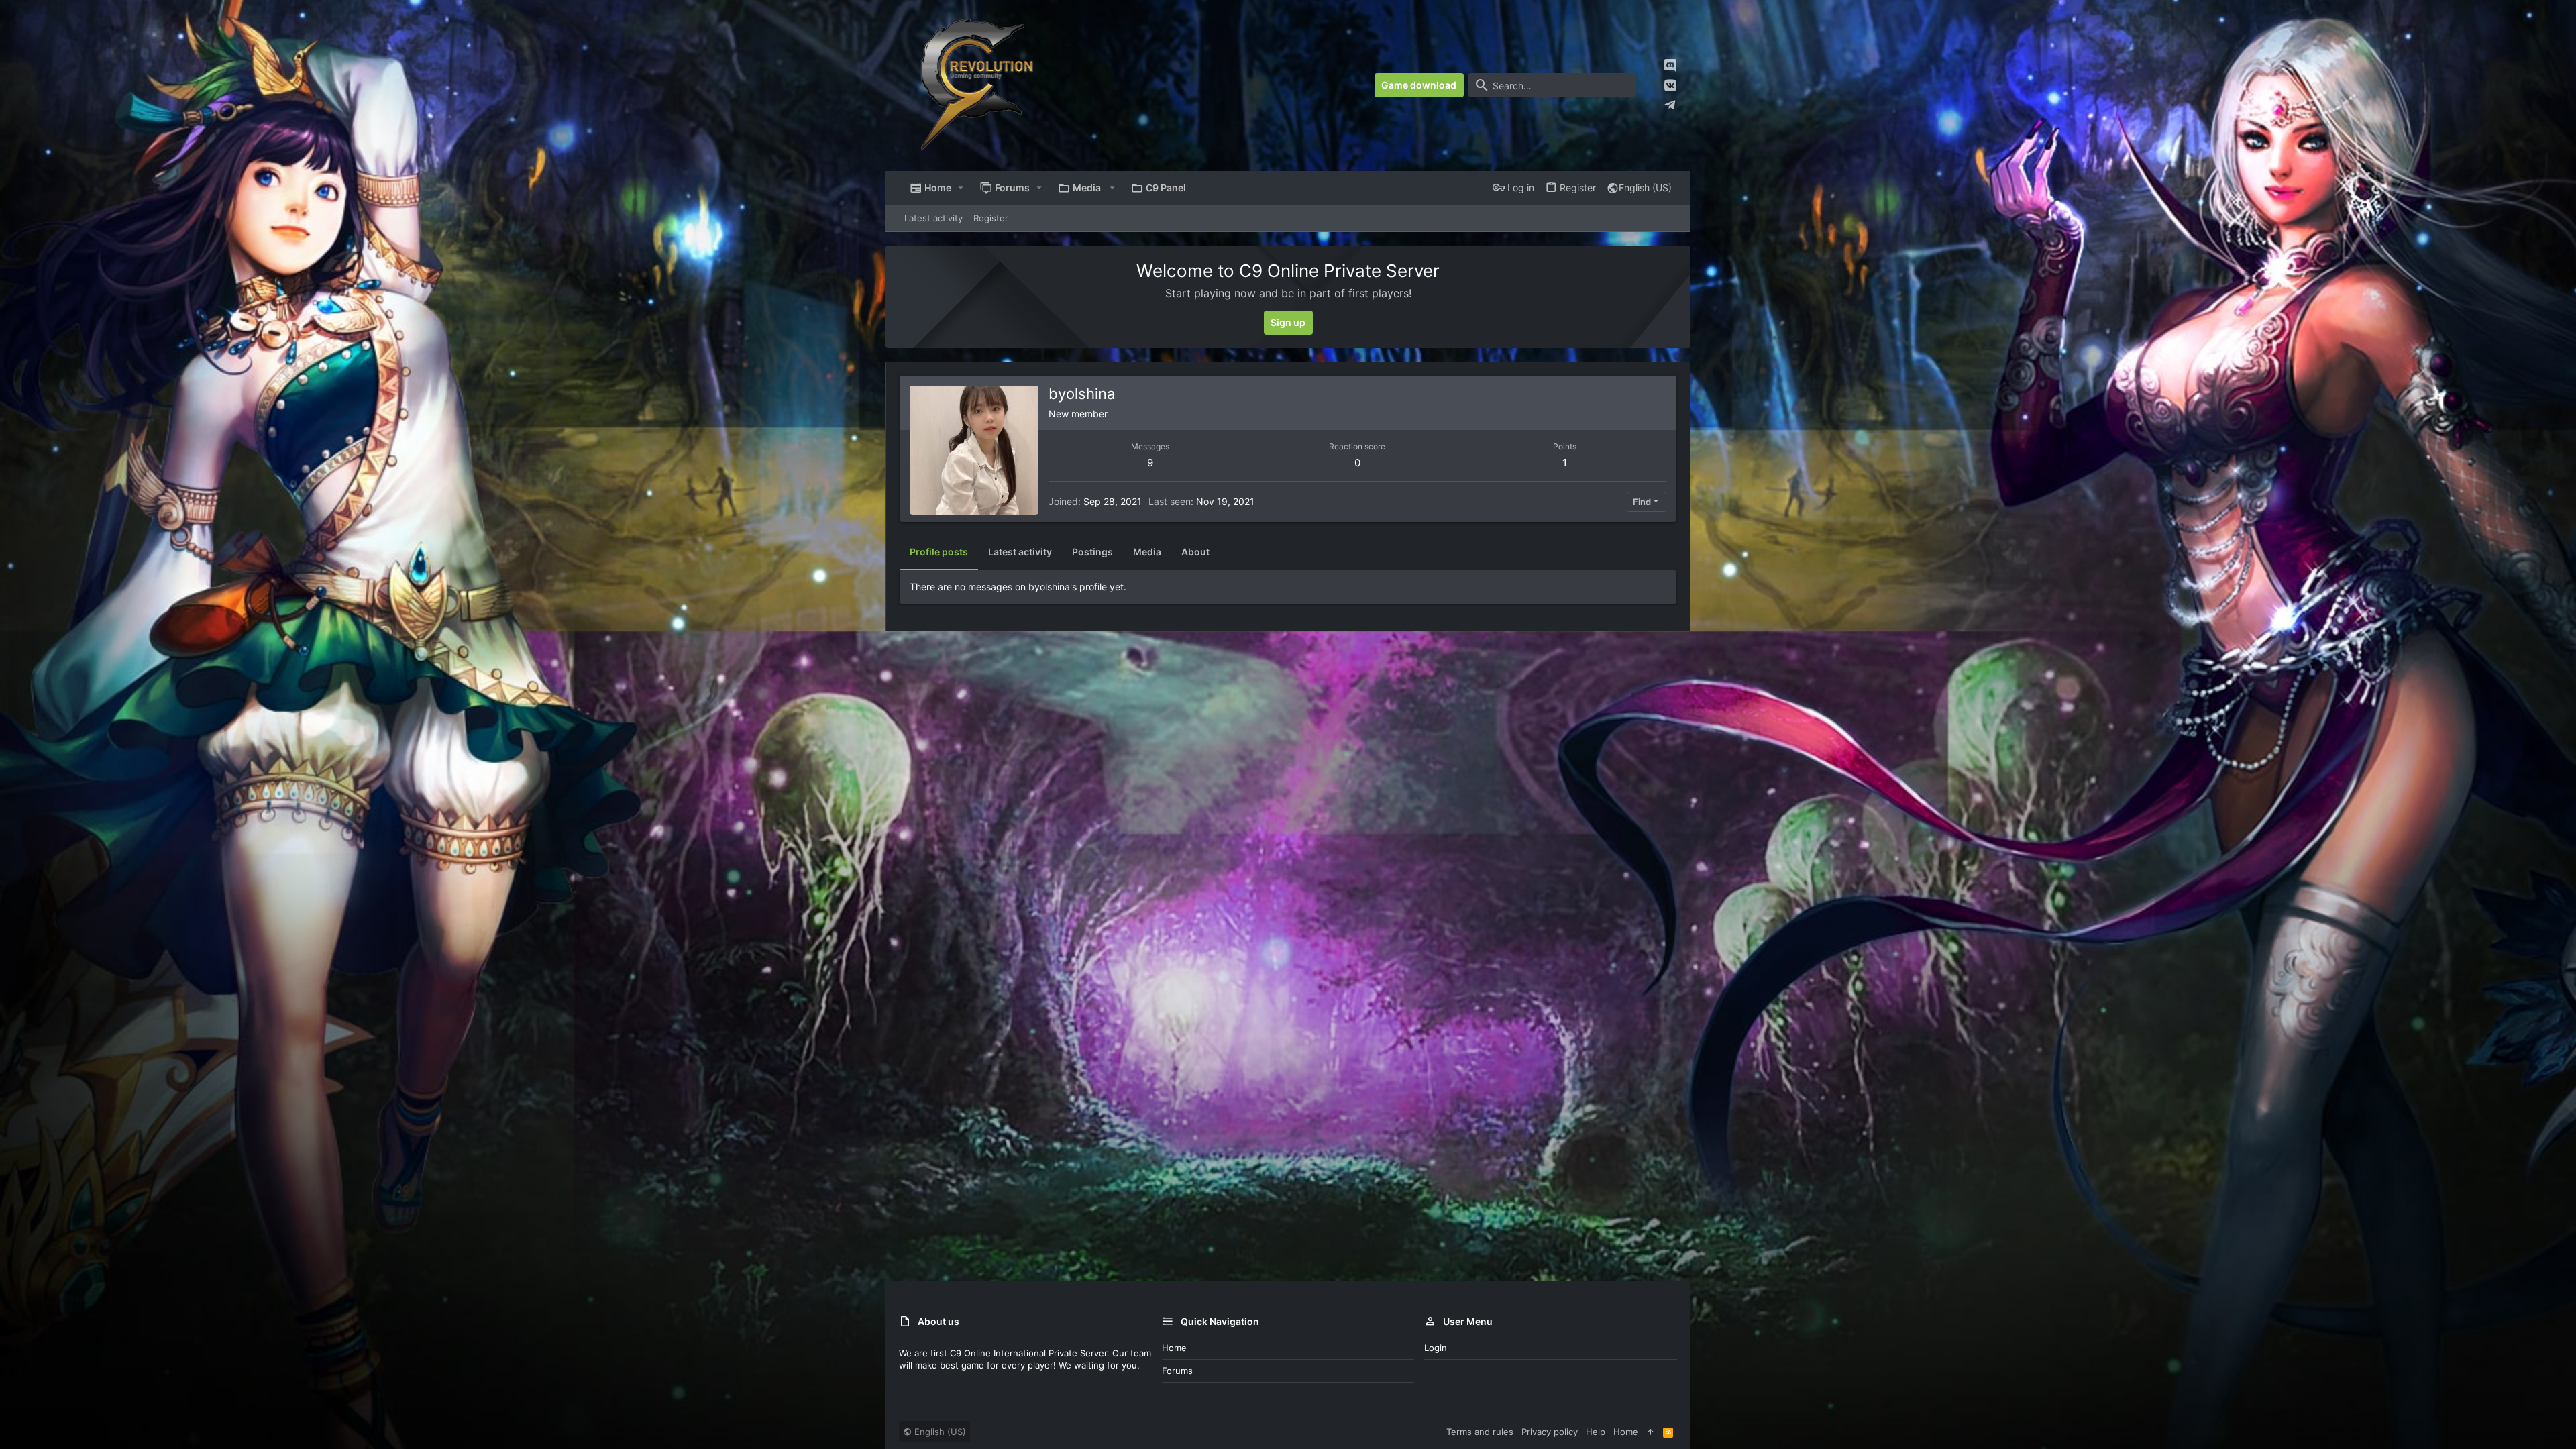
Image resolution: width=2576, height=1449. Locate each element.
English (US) (1645, 187)
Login (1436, 1348)
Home (1174, 1348)
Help (1596, 1432)
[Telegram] (1670, 105)
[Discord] (1670, 65)
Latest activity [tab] (1020, 552)
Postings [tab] (1092, 552)
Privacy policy (1550, 1432)
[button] (961, 188)
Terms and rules (1480, 1432)
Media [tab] (1147, 552)
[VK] (1670, 86)
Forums (1177, 1371)
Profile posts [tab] (939, 552)
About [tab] (1195, 552)
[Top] (1651, 1432)
